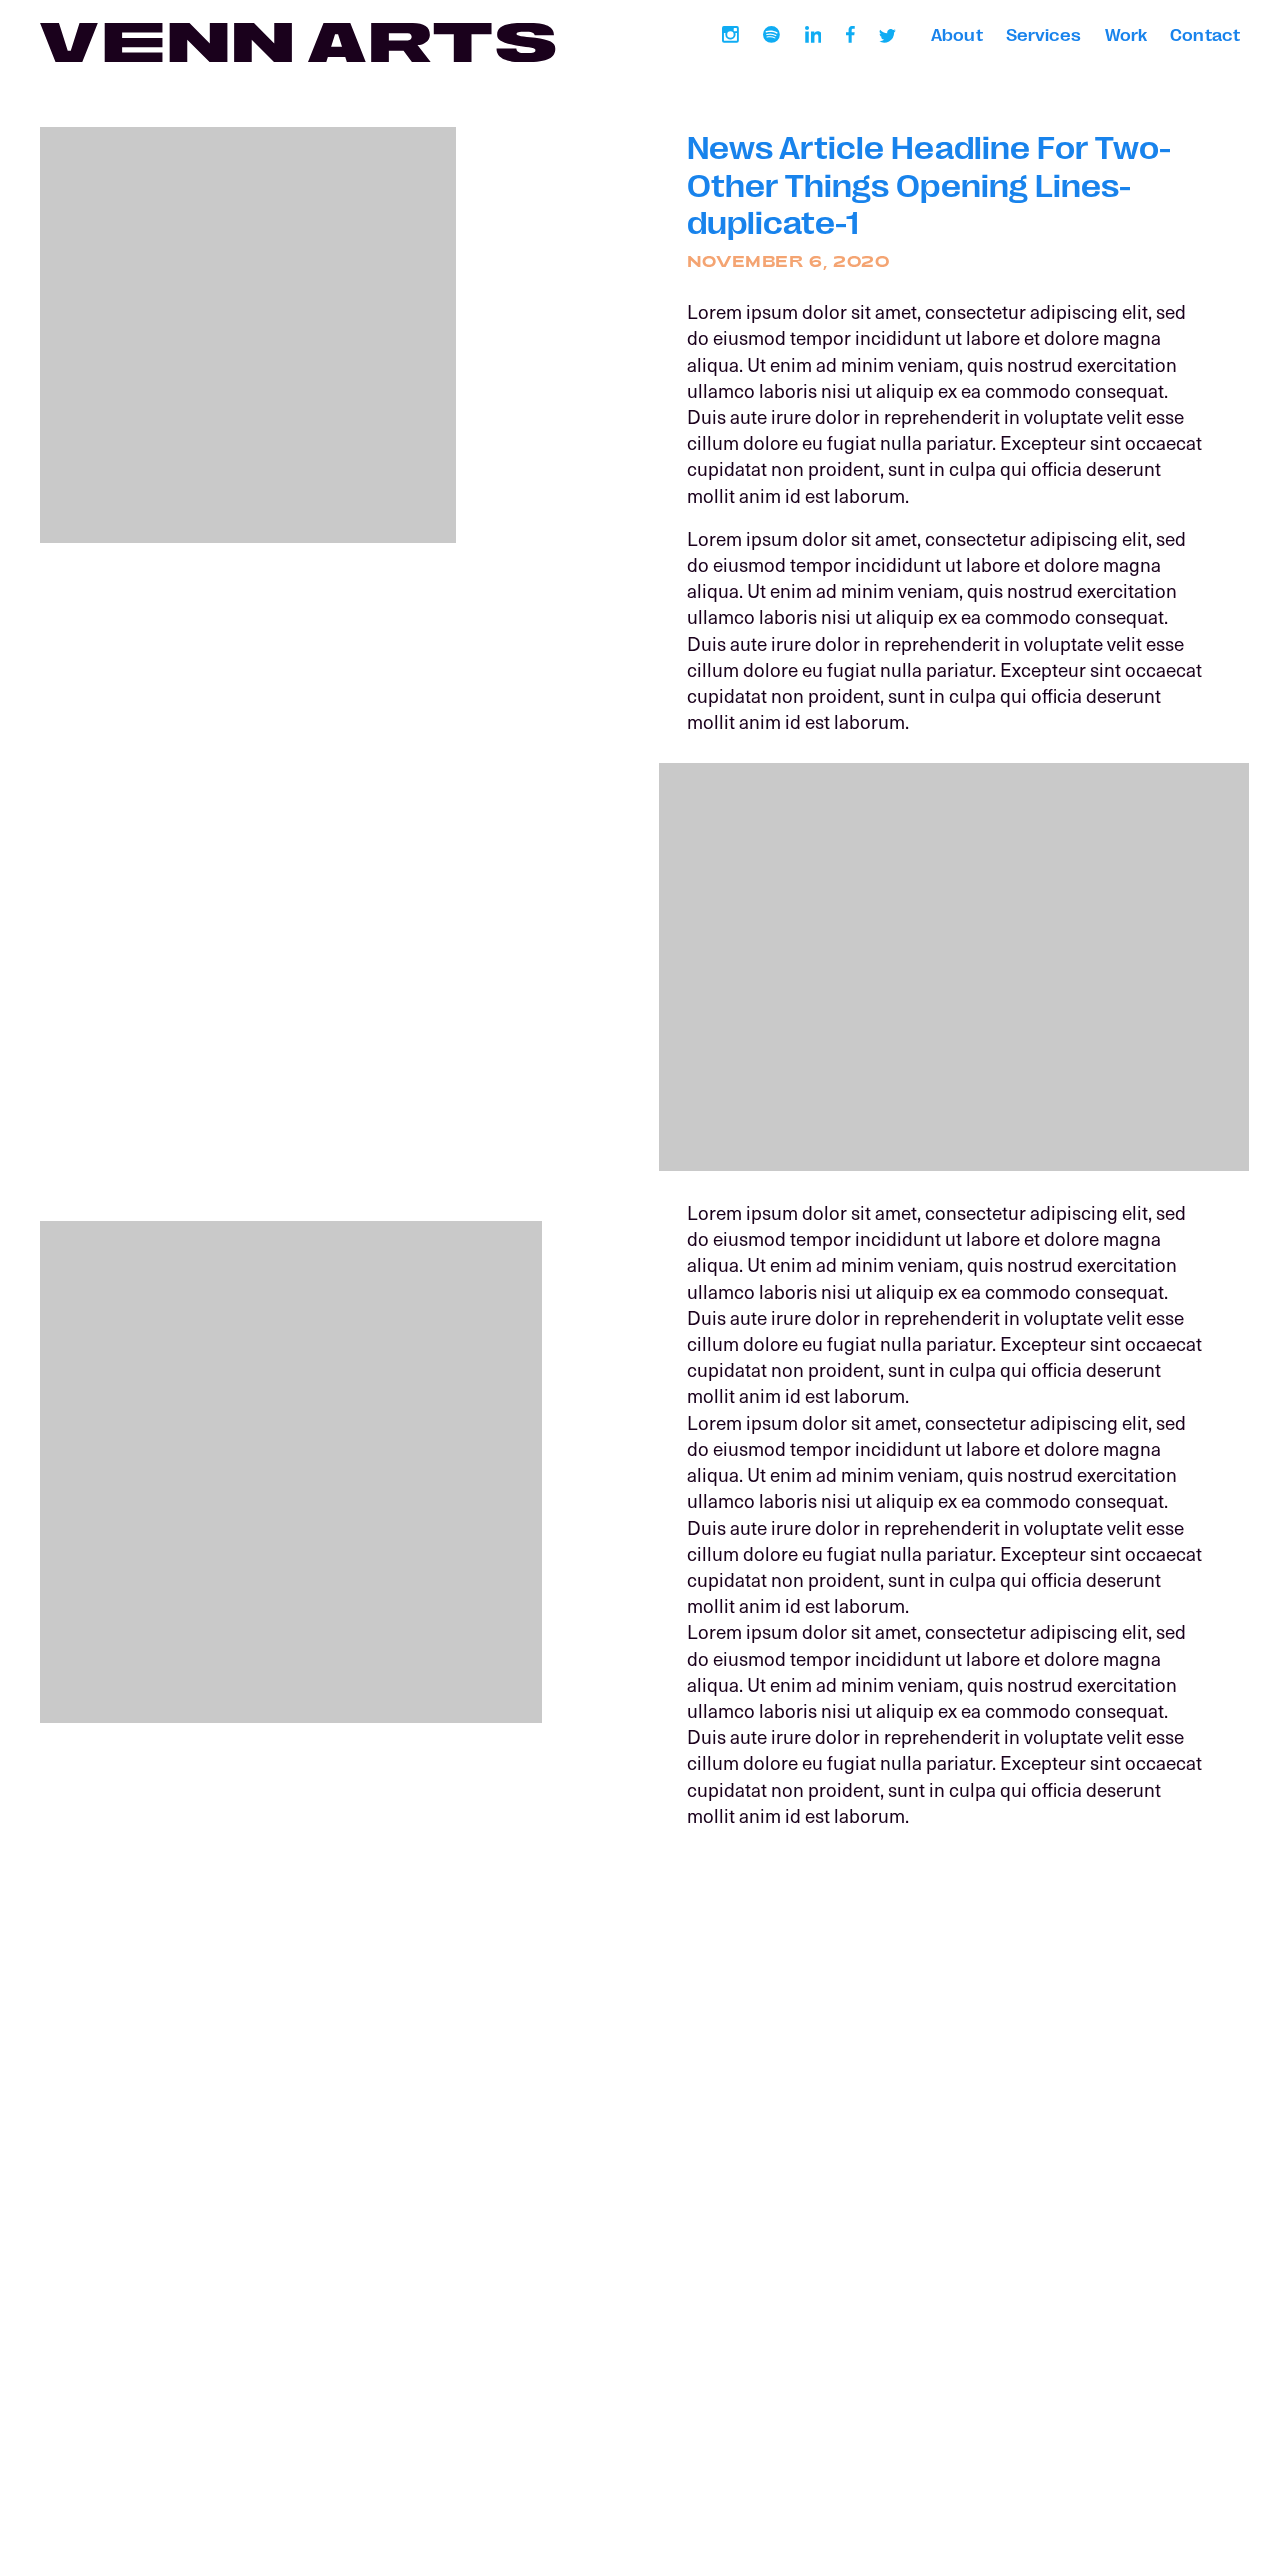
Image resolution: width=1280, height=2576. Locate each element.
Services (1043, 34)
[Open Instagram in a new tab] (730, 35)
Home (61, 2442)
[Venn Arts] (639, 2376)
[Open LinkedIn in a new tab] (812, 35)
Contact (1204, 34)
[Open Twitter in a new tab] (887, 35)
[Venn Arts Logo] (297, 42)
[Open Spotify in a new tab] (771, 35)
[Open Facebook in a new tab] (850, 35)
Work (1126, 34)
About (956, 34)
